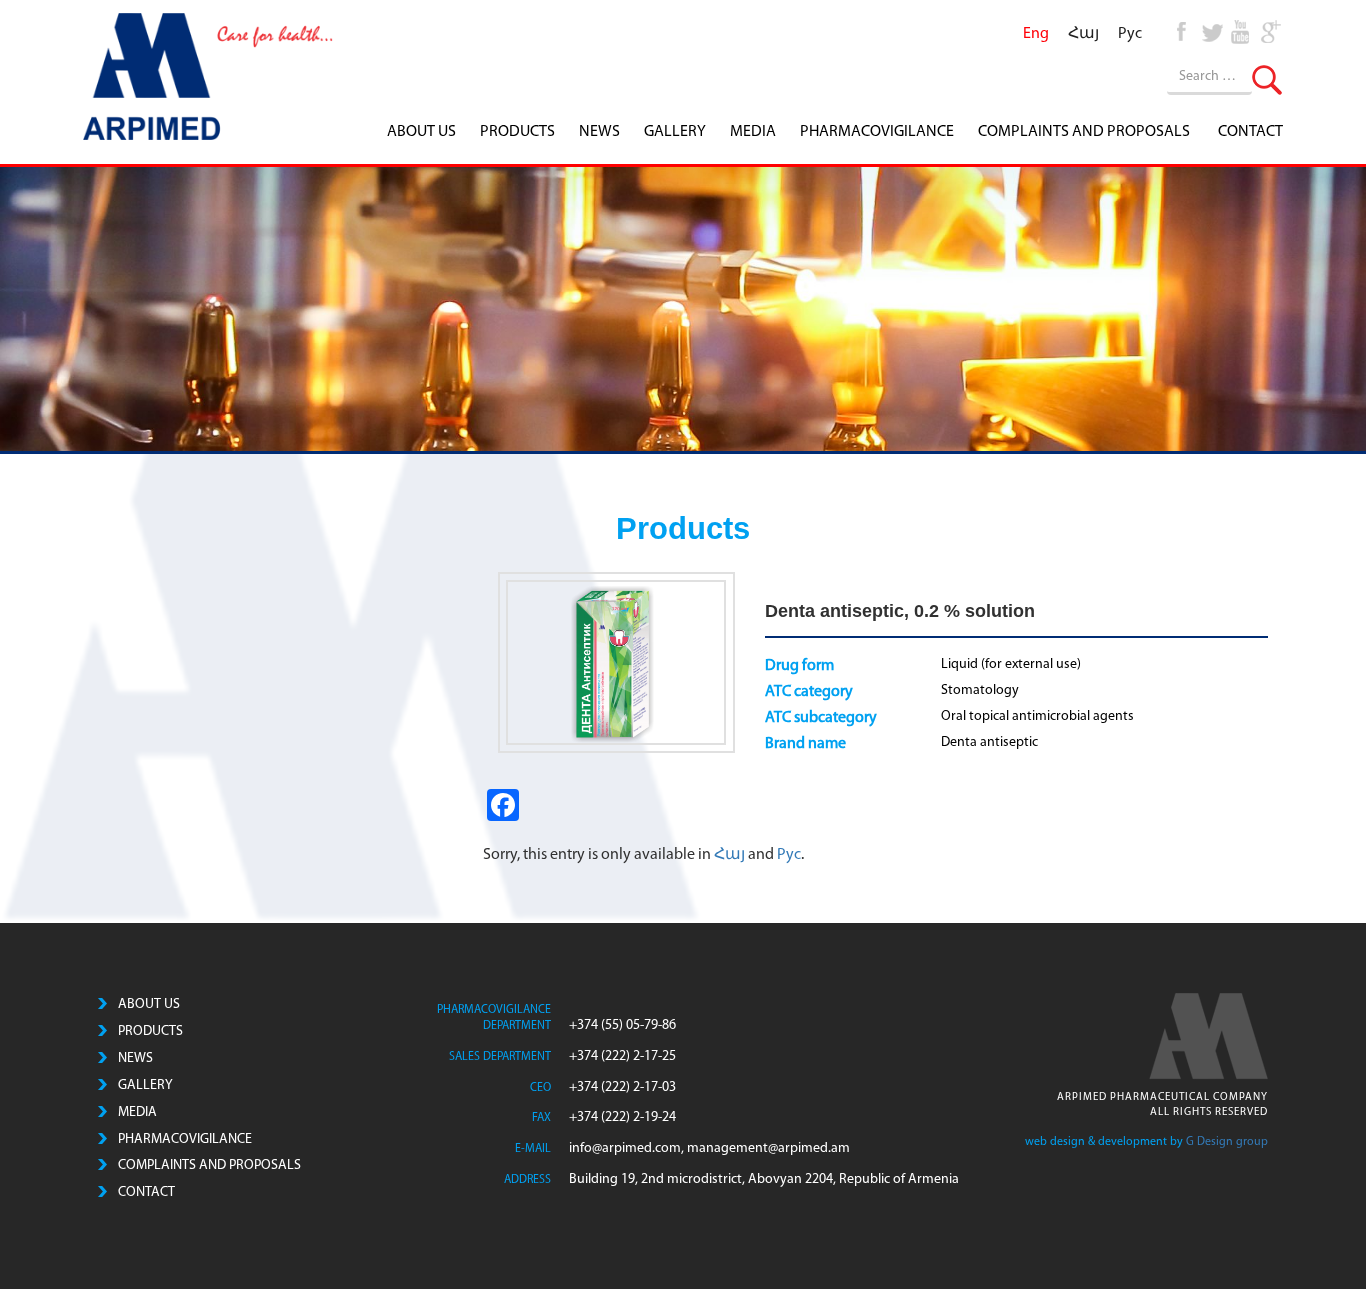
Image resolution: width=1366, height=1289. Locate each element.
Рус (789, 855)
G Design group (1227, 1142)
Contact (1250, 132)
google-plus (1270, 29)
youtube (1241, 29)
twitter (1212, 29)
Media (753, 132)
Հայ (731, 855)
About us (421, 132)
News (599, 132)
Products (517, 132)
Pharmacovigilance (877, 132)
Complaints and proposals (1084, 132)
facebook (1183, 29)
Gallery (675, 132)
